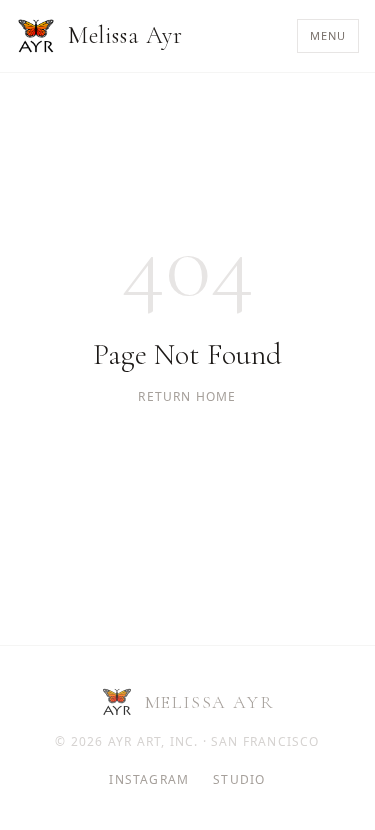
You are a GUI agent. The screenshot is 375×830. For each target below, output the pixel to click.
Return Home (187, 397)
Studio (239, 779)
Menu (328, 35)
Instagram (149, 779)
